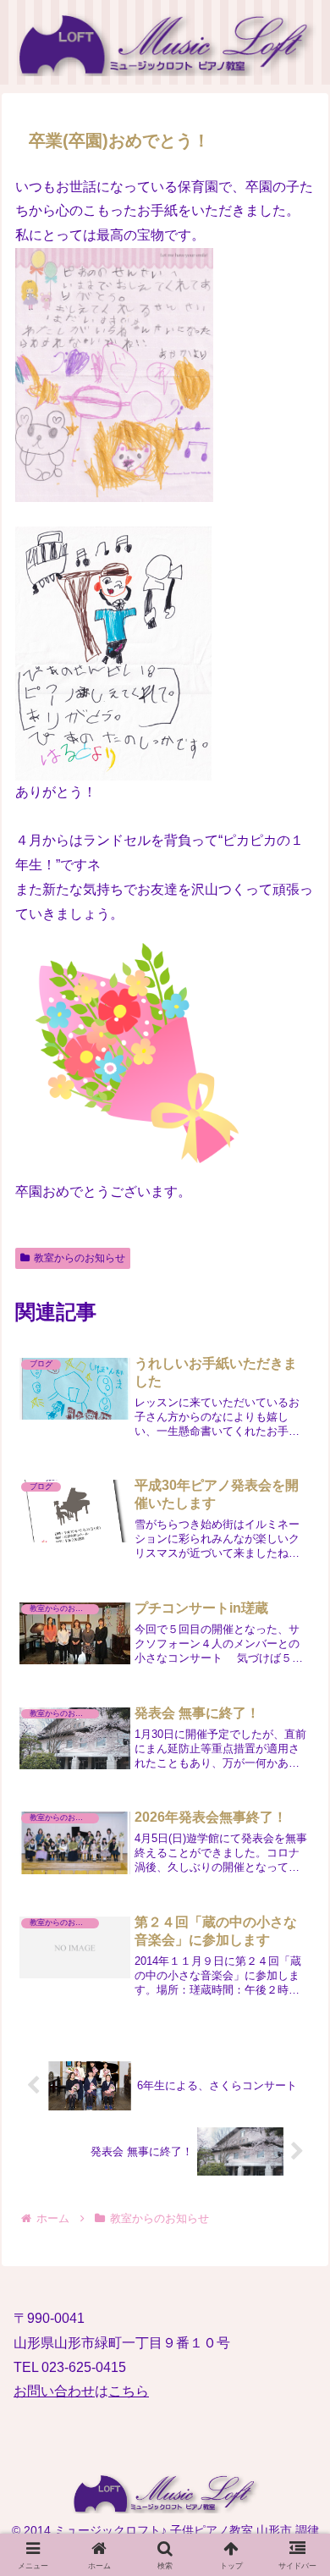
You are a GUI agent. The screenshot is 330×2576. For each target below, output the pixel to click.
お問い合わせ (54, 2391)
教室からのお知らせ (80, 1258)
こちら (129, 2391)
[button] (295, 2231)
